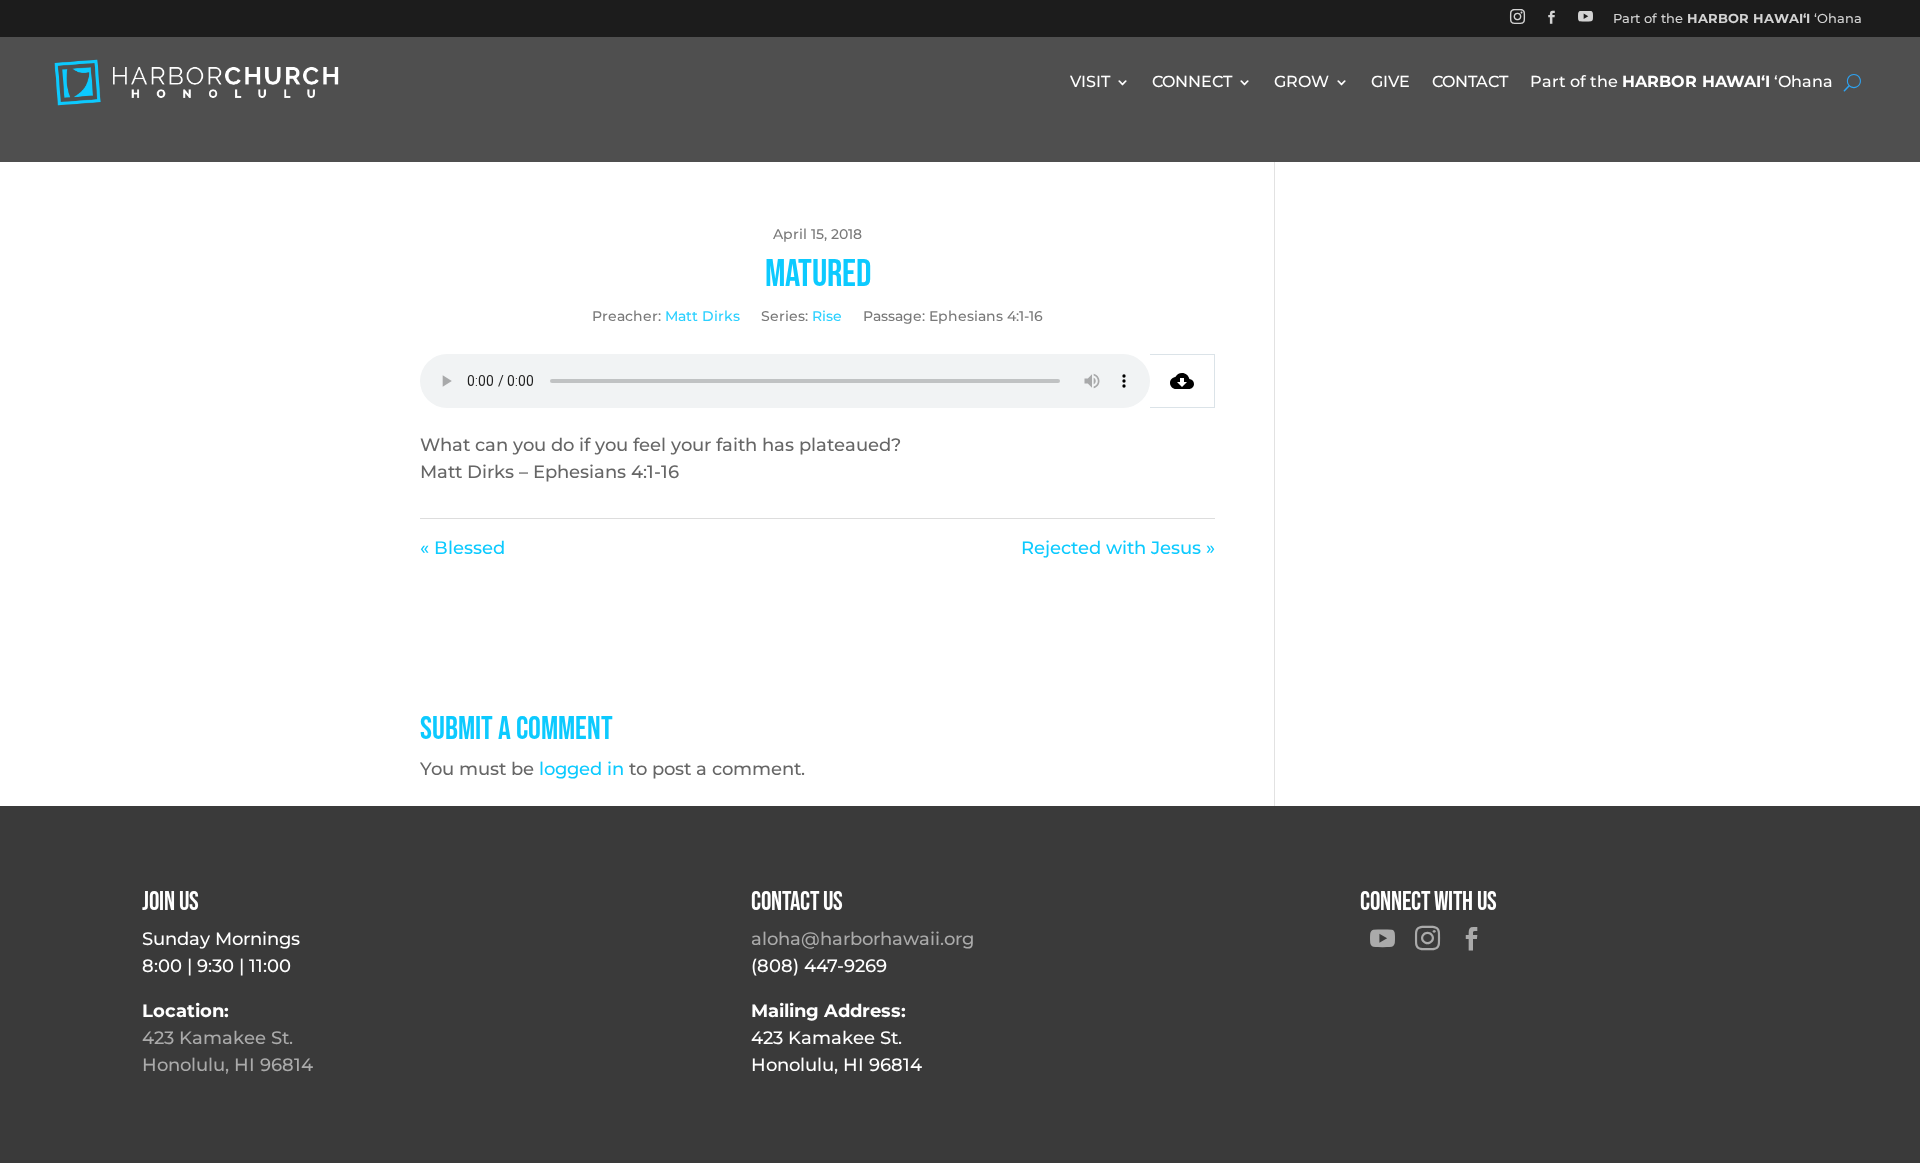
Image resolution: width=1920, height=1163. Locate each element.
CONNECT (1192, 83)
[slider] (706, 381)
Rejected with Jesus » (1118, 548)
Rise (827, 316)
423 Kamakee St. (217, 1038)
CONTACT (1470, 83)
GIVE (1390, 83)
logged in (581, 769)
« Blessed (462, 548)
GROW (1301, 83)
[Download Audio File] (1182, 381)
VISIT (1090, 83)
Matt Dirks (702, 316)
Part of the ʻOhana (1737, 18)
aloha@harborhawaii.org (862, 939)
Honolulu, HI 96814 (227, 1065)
